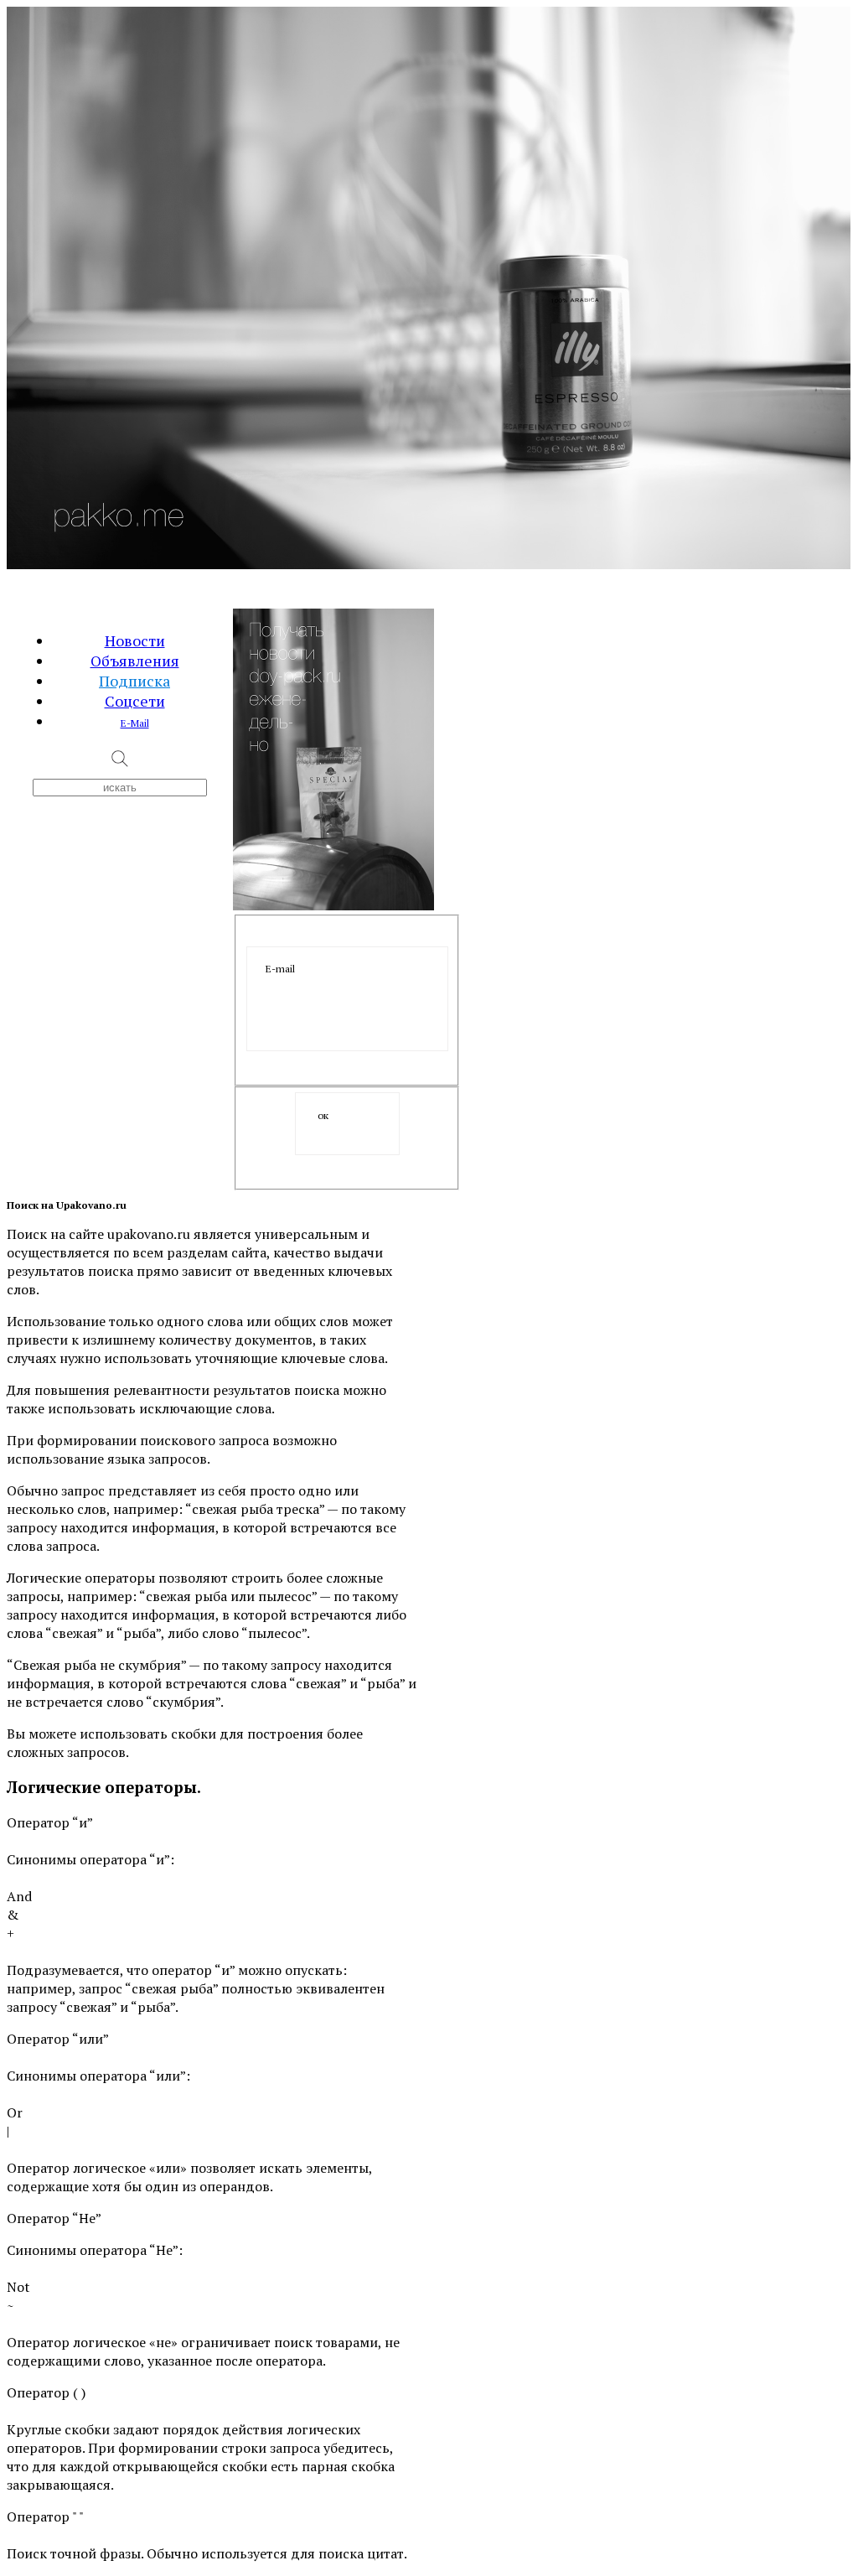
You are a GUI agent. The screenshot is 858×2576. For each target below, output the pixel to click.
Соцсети (135, 701)
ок (323, 1115)
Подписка (134, 681)
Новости (135, 640)
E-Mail (135, 723)
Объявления (135, 661)
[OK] (347, 1124)
